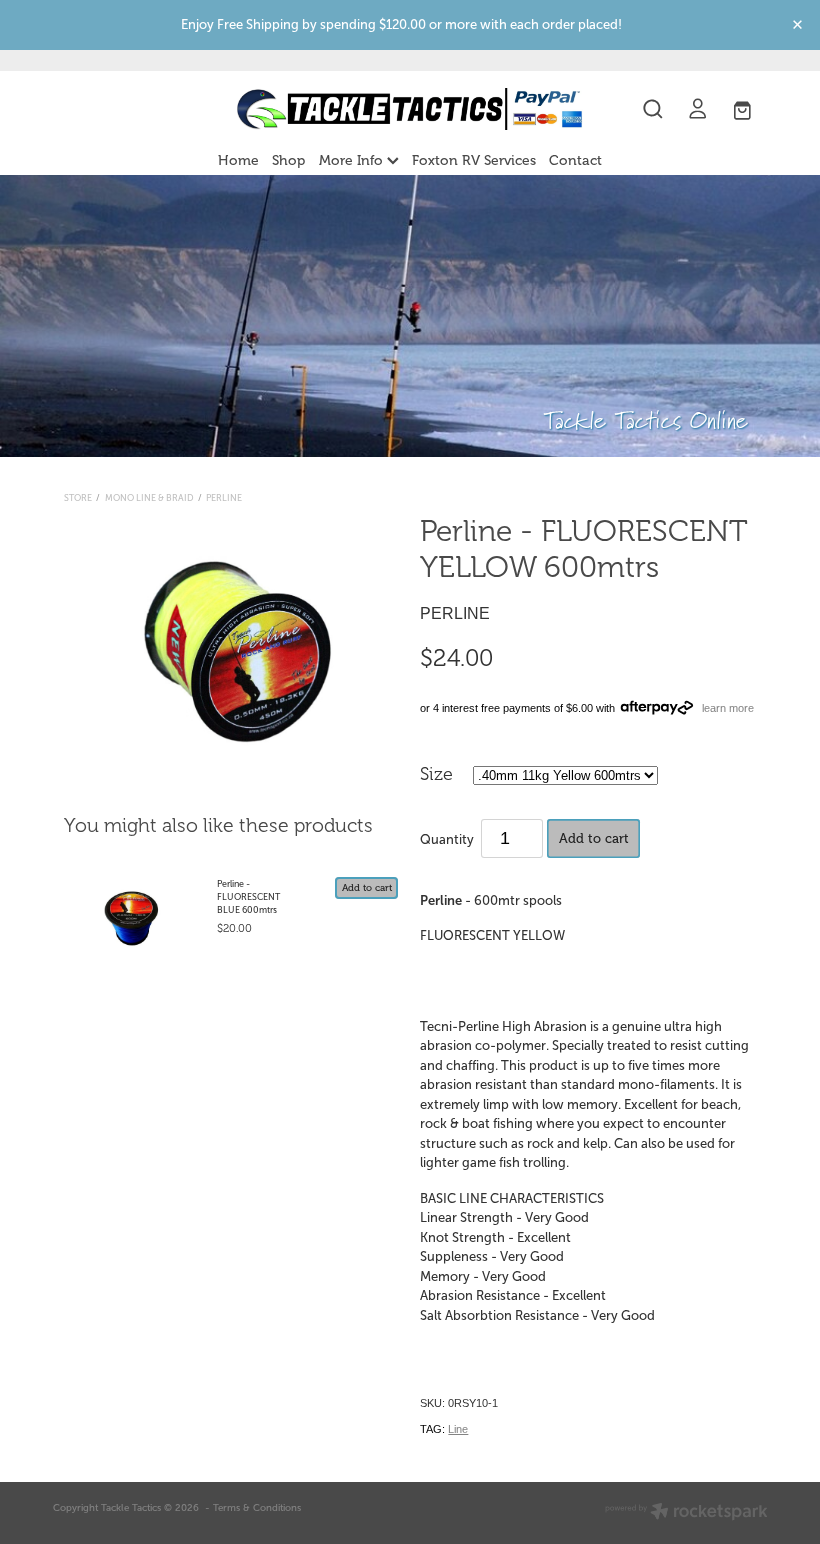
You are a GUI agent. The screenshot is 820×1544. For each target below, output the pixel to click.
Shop (288, 160)
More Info (353, 160)
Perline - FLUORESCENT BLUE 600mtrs (248, 897)
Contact (575, 160)
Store (78, 498)
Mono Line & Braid (149, 498)
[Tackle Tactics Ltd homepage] (409, 109)
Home (238, 160)
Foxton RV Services (474, 160)
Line (458, 1429)
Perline (224, 498)
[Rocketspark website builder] (686, 1513)
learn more (728, 708)
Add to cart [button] (594, 838)
